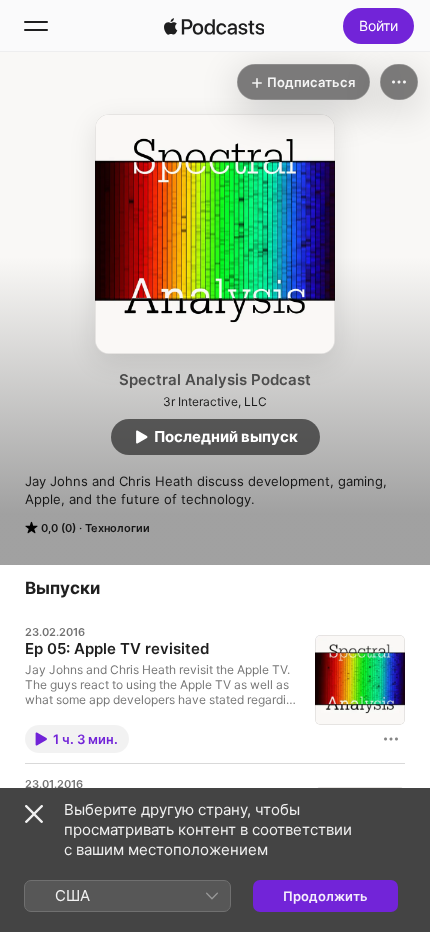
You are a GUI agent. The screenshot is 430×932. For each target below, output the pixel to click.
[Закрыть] (34, 814)
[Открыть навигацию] (36, 26)
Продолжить (325, 896)
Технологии (117, 528)
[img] (214, 26)
